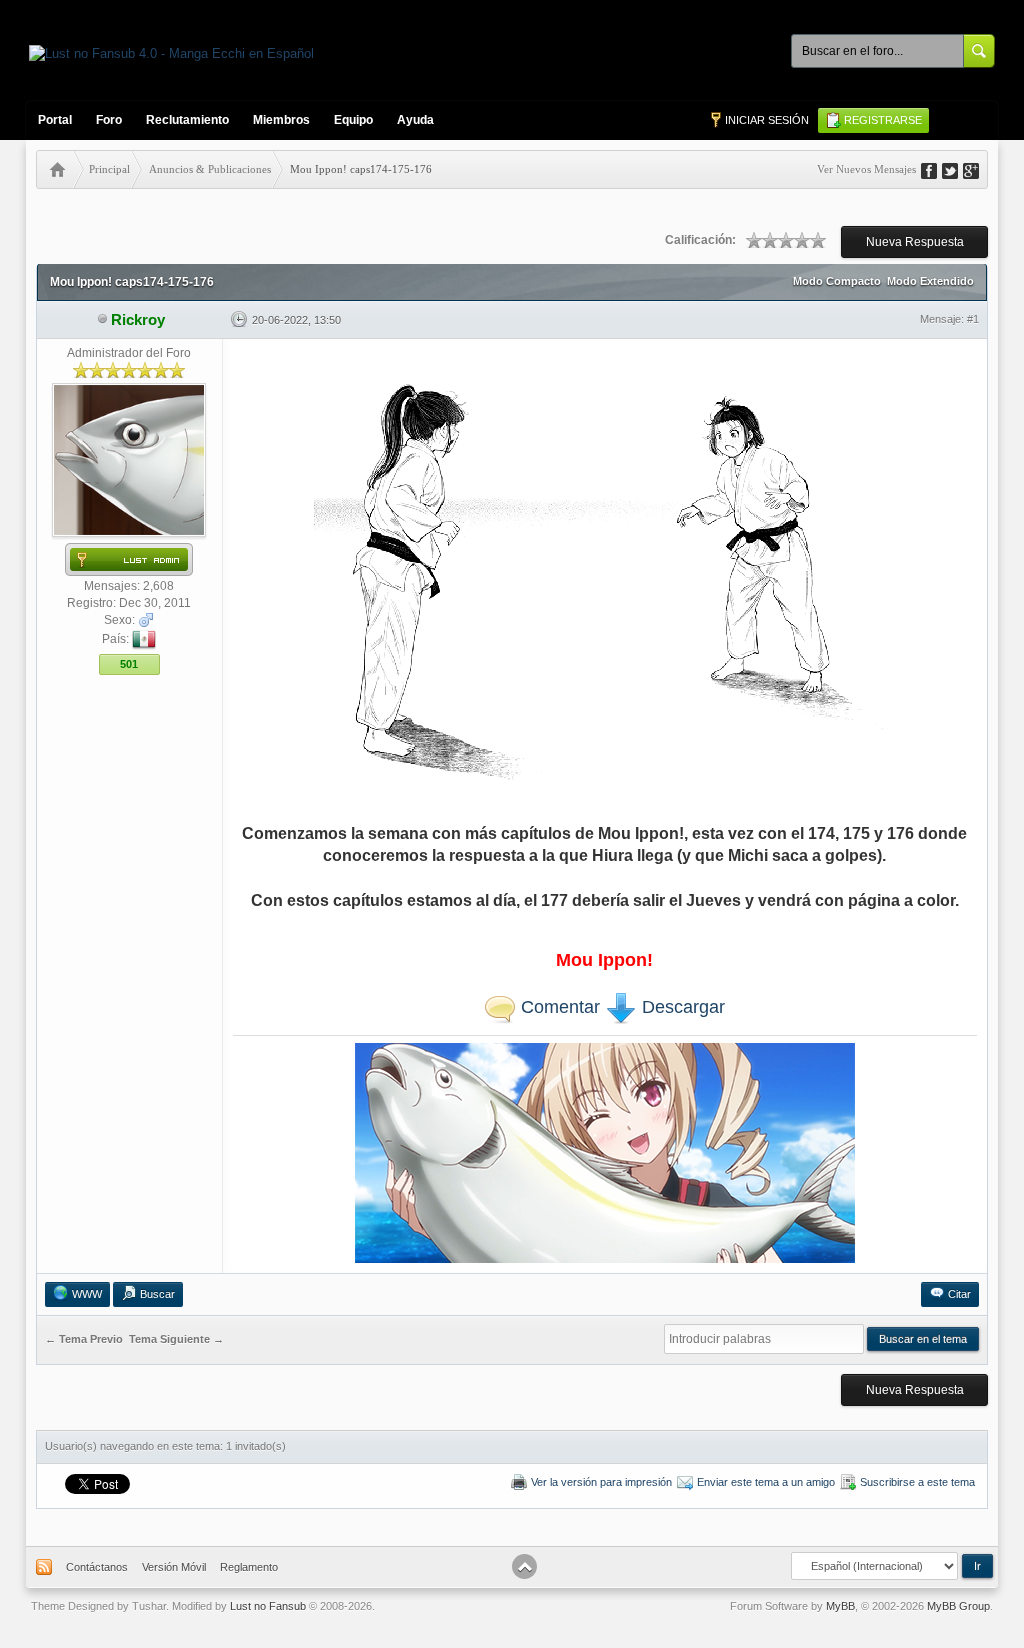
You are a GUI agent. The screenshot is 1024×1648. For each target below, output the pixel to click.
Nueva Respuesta (915, 242)
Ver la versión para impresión (601, 1482)
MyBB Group (958, 1606)
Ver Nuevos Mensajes (866, 169)
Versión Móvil (174, 1567)
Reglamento (249, 1567)
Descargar (681, 1007)
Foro (109, 120)
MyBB (840, 1606)
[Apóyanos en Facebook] (936, 169)
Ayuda (415, 120)
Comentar (558, 1007)
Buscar (157, 1294)
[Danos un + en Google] (978, 169)
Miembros (281, 120)
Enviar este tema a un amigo (766, 1482)
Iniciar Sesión (767, 120)
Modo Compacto (837, 281)
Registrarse (883, 120)
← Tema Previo (84, 1340)
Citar (959, 1294)
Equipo (353, 120)
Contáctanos (97, 1567)
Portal (55, 120)
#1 (973, 319)
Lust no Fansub (268, 1606)
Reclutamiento (187, 120)
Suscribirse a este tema (917, 1482)
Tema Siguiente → (176, 1340)
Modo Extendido (930, 281)
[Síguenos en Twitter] (957, 169)
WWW (87, 1294)
